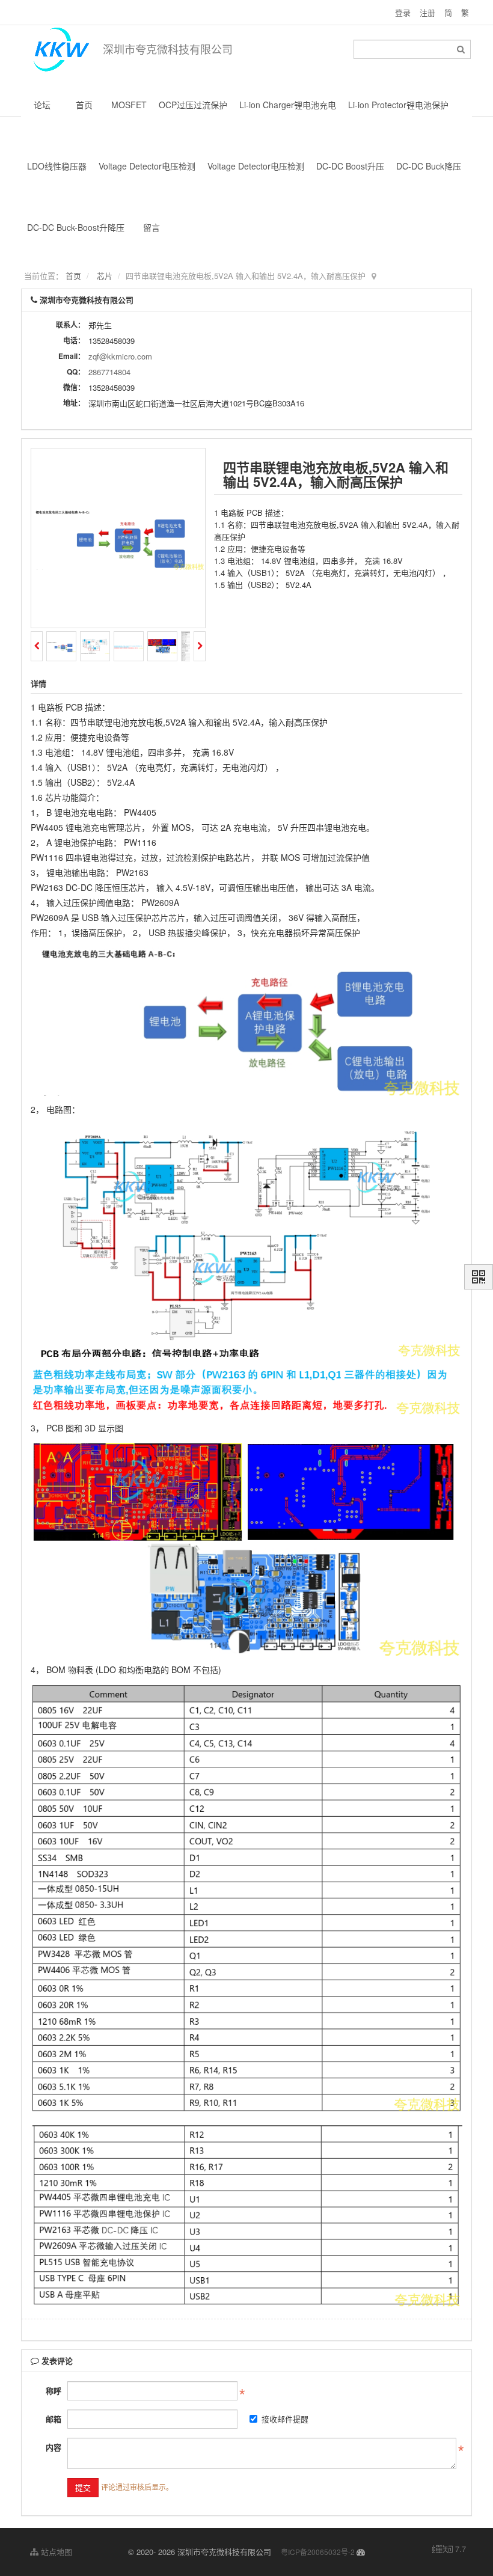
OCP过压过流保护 (193, 105)
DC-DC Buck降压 (429, 166)
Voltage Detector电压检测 (147, 166)
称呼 (54, 2391)
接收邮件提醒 (285, 2419)
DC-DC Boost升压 (350, 166)
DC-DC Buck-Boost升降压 (76, 227)
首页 (84, 105)
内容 (54, 2447)
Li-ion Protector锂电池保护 (398, 105)
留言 (152, 227)
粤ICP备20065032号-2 (318, 2552)
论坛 (42, 105)
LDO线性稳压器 (57, 166)
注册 (427, 12)
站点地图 (55, 2552)
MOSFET (129, 105)
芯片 (105, 276)
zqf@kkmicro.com (120, 356)
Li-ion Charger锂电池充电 (288, 105)
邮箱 (54, 2419)
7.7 (449, 2549)
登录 (403, 12)
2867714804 (109, 372)
